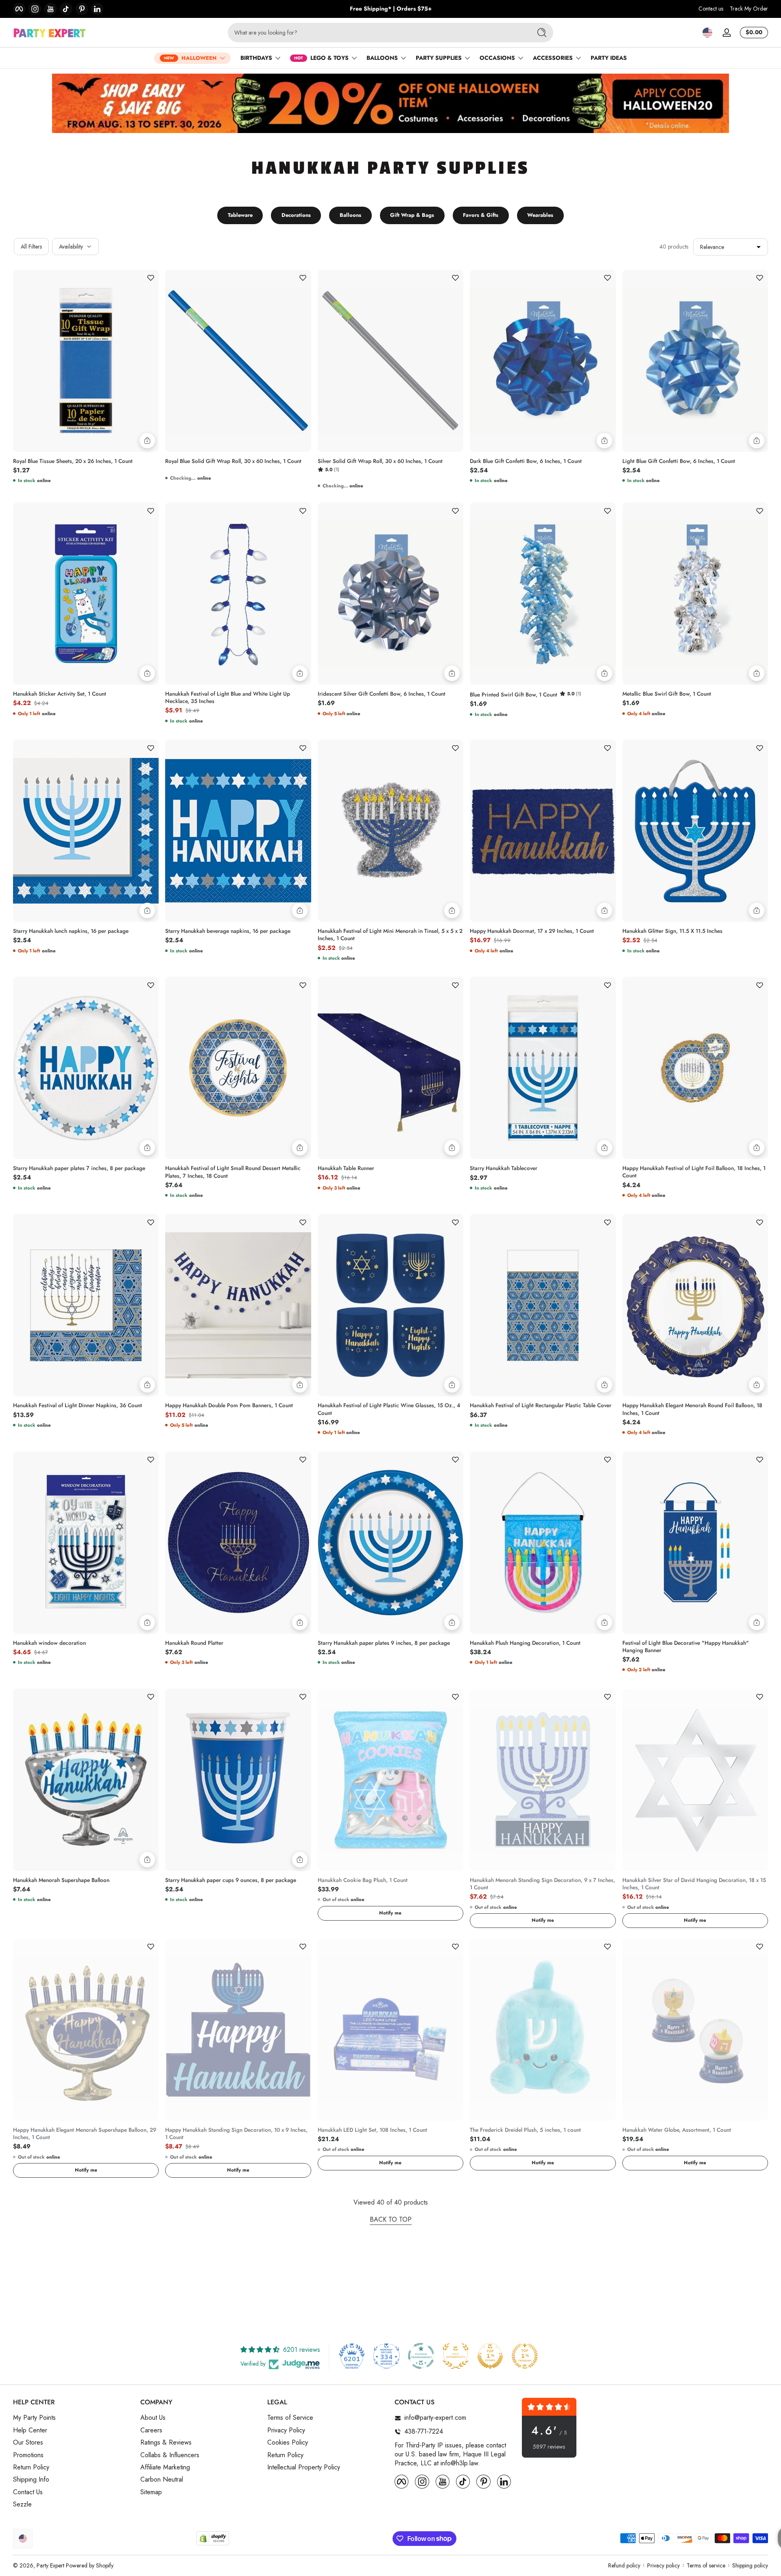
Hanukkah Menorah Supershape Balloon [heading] (61, 1880)
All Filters (31, 247)
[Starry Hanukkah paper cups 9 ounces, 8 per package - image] (238, 1780)
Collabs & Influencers (170, 2455)
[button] (707, 33)
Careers (151, 2430)
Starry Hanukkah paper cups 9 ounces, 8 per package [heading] (231, 1880)
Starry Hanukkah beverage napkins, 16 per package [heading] (228, 931)
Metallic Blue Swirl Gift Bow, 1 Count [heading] (667, 694)
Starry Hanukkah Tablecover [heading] (504, 1168)
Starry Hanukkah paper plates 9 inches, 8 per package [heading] (384, 1643)
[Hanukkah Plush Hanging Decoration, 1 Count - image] (543, 1543)
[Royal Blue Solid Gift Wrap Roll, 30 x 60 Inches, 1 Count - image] (238, 361)
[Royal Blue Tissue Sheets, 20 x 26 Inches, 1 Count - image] (86, 361)
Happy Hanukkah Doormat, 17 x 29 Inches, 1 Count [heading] (532, 931)
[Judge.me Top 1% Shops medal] (490, 2356)
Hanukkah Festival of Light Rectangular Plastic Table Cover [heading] (541, 1406)
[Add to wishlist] (151, 278)
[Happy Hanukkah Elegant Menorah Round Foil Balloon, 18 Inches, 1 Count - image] (695, 1305)
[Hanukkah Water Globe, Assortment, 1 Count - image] (695, 2030)
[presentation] (86, 459)
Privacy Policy (286, 2430)
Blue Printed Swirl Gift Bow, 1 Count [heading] (514, 695)
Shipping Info (31, 2480)
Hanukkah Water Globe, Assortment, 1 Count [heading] (677, 2130)
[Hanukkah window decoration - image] (86, 1543)
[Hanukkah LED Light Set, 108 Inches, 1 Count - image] (390, 2030)
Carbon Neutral (162, 2480)
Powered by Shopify (90, 2565)
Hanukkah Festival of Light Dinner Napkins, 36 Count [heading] (77, 1406)
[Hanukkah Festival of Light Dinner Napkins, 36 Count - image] (86, 1305)
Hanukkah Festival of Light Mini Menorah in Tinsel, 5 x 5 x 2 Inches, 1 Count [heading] (390, 935)
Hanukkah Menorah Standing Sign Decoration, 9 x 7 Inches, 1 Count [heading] (542, 1884)
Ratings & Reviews (166, 2443)
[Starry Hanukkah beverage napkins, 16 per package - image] (238, 831)
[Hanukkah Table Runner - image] (390, 1068)
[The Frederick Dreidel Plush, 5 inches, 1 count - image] (543, 2030)
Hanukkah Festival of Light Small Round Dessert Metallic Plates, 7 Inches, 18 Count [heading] (233, 1172)
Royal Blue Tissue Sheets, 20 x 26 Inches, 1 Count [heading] (73, 461)
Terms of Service (290, 2418)
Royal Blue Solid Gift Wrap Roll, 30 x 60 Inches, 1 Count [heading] (233, 461)
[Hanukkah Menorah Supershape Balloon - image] (86, 1780)
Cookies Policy (288, 2443)
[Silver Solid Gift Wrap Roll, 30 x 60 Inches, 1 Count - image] (390, 361)
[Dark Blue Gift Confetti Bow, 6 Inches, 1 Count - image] (543, 361)
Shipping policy (750, 2566)
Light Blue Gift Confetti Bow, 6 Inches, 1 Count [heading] (679, 461)
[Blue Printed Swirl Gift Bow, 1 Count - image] (543, 594)
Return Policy (31, 2467)
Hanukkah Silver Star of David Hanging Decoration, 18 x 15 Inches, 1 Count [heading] (694, 1884)
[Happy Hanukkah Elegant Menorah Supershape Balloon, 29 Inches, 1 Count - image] (86, 2030)
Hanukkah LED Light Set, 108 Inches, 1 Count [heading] (372, 2130)
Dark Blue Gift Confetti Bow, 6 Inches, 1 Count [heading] (526, 461)
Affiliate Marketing (165, 2467)
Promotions (28, 2455)
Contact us (711, 9)
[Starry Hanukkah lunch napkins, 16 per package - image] (86, 831)
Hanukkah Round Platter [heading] (194, 1643)
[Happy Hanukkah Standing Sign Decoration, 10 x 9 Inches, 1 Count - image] (238, 2030)
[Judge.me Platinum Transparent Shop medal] (421, 2356)
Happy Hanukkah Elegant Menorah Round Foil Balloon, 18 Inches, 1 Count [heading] (692, 1409)
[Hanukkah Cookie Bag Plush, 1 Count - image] (390, 1780)
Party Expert (50, 2565)
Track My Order (749, 9)
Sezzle (22, 2504)
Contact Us (28, 2492)
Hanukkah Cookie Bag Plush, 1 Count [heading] (363, 1880)
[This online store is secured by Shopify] (213, 2538)
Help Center (30, 2430)
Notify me (390, 1913)
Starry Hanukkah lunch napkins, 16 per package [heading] (71, 931)
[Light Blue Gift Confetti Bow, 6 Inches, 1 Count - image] (695, 361)
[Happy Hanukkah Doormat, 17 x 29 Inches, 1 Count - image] (543, 831)
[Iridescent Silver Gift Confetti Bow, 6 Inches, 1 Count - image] (390, 594)
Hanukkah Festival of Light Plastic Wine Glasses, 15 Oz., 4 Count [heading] (389, 1409)
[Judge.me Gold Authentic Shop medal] (456, 2356)
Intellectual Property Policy (304, 2467)
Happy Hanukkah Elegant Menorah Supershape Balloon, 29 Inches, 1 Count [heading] (85, 2134)
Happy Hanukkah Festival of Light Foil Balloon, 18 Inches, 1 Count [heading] (694, 1172)
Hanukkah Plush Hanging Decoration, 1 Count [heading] (525, 1643)
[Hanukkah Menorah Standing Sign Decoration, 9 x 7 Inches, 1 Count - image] (543, 1780)
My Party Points (34, 2418)
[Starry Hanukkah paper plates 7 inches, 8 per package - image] (86, 1068)
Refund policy (624, 2566)
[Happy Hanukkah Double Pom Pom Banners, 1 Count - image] (238, 1305)
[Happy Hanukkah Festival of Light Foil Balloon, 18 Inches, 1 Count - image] (695, 1068)
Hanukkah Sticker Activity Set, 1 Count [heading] (60, 694)
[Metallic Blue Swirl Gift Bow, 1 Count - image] (695, 594)
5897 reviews (549, 2447)
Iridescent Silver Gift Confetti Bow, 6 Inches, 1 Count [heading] (382, 694)
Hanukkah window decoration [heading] (49, 1643)
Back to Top (391, 2220)
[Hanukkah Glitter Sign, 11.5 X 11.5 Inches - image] (695, 831)
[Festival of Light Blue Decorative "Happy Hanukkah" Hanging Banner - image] (695, 1543)
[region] (391, 9)
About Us (153, 2418)
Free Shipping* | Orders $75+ (391, 9)
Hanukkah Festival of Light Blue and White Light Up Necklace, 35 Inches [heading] (228, 698)
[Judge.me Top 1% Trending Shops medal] (525, 2356)
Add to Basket (147, 441)
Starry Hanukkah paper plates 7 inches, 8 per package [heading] (79, 1168)
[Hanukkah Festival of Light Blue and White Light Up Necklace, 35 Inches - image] (238, 594)
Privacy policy (663, 2566)
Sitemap (151, 2492)
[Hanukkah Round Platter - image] (238, 1543)
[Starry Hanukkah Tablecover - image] (543, 1068)
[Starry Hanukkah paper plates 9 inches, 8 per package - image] (390, 1543)
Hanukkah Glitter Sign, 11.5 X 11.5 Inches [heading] (672, 931)
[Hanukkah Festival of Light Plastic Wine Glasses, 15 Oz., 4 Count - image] (390, 1305)
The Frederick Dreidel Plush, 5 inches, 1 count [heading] (525, 2130)
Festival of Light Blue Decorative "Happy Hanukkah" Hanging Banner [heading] (686, 1647)
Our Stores (28, 2443)
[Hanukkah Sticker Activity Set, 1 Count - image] (86, 594)
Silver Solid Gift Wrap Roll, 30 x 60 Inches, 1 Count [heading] (380, 461)
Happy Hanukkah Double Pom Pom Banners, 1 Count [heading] (229, 1406)
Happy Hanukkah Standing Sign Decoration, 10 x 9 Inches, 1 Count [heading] (236, 2134)
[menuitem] (73, 2418)
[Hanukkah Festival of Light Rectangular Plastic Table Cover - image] (543, 1305)
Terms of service (706, 2566)
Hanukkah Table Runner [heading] (346, 1168)
